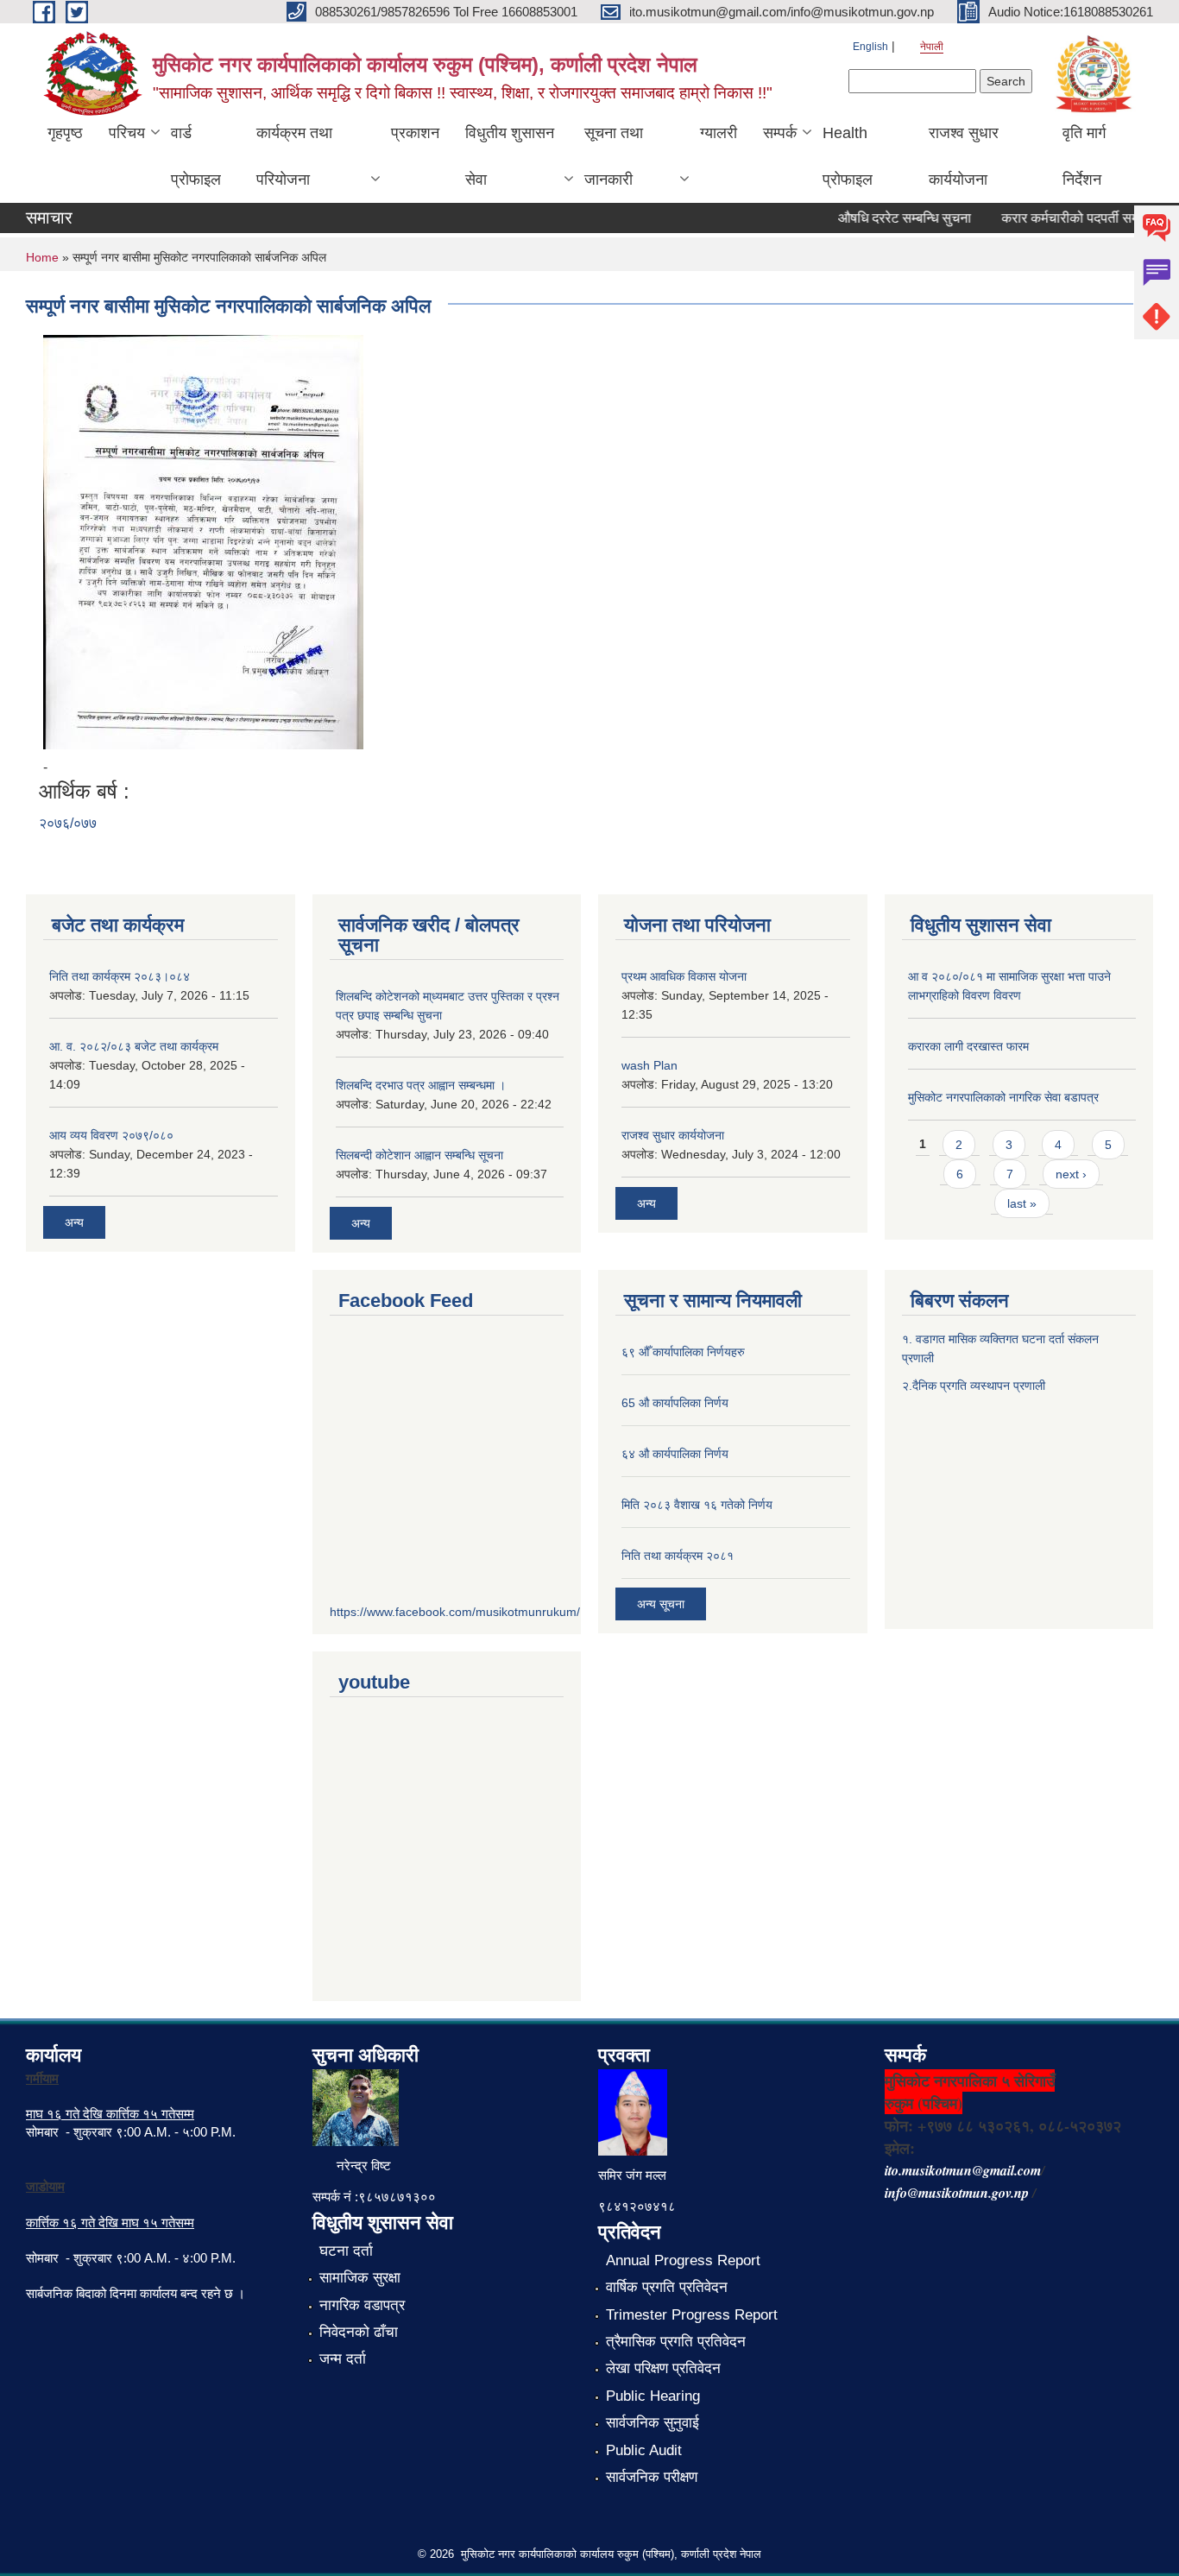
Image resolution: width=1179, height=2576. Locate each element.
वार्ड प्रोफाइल (196, 156)
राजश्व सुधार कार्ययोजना (964, 156)
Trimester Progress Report (692, 2315)
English (870, 47)
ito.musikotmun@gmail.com (963, 2170)
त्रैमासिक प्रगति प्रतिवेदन (676, 2342)
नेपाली (932, 47)
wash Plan (649, 1065)
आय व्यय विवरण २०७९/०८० (111, 1135)
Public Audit (644, 2450)
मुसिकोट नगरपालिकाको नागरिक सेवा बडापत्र (1003, 1097)
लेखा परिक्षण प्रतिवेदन (663, 2368)
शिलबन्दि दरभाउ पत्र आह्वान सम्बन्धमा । (421, 1085)
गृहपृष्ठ (65, 133)
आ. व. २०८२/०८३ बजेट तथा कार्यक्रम (134, 1046)
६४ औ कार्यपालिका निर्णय (675, 1454)
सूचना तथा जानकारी (614, 156)
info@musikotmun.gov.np (957, 2193)
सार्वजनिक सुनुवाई (653, 2423)
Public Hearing (653, 2396)
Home (42, 257)
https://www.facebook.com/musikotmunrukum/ (455, 1612)
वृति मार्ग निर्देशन (1084, 156)
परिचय (127, 133)
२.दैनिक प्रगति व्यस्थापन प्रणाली (974, 1386)
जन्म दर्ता (343, 2359)
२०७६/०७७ (68, 823)
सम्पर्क (780, 133)
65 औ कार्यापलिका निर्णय (675, 1403)
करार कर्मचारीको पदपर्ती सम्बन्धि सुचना (1076, 218)
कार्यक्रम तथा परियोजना (294, 156)
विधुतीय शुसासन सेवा (510, 156)
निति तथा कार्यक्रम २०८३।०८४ (120, 976)
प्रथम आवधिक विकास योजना (684, 976)
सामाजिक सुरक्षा (360, 2278)
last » (1022, 1203)
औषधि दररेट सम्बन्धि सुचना (885, 218)
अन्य (74, 1222)
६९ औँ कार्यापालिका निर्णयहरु (683, 1352)
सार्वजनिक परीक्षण (652, 2477)
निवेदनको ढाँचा (359, 2332)
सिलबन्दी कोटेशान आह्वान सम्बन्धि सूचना (419, 1155)
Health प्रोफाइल (848, 156)
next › (1071, 1174)
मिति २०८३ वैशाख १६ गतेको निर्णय (697, 1505)
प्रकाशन (415, 133)
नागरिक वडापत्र (362, 2305)
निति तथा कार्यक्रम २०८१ (678, 1556)
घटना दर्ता (346, 2251)
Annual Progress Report (683, 2260)
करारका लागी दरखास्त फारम (968, 1046)
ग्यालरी (719, 133)
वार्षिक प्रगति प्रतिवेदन (667, 2287)
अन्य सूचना (661, 1604)
